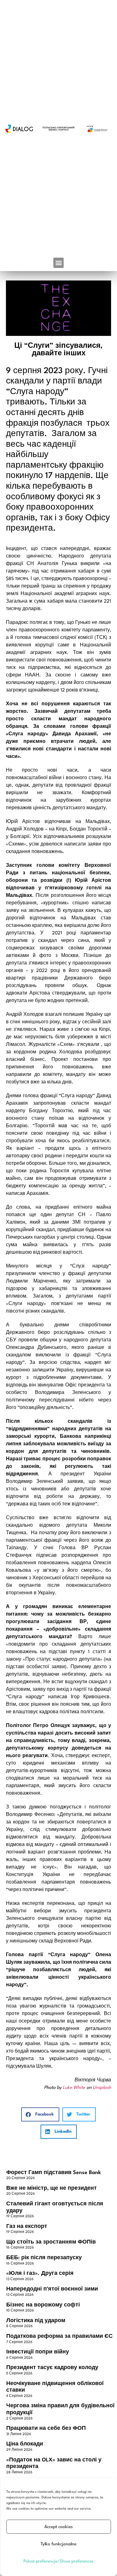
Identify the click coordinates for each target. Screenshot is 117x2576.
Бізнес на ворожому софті (43, 2305)
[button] (58, 263)
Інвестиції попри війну (38, 2352)
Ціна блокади (25, 2444)
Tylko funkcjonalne (58, 2544)
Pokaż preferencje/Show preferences (58, 2561)
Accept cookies (58, 2527)
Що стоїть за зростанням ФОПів (51, 2242)
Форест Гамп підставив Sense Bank (54, 2173)
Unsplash (102, 2088)
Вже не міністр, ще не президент (51, 2188)
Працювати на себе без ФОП (46, 2428)
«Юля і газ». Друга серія (40, 2273)
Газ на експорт (27, 2226)
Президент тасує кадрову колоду (52, 2368)
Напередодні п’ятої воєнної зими (52, 2289)
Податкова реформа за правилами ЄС (59, 2336)
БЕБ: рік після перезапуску (44, 2258)
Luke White (74, 2088)
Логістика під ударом (36, 2321)
